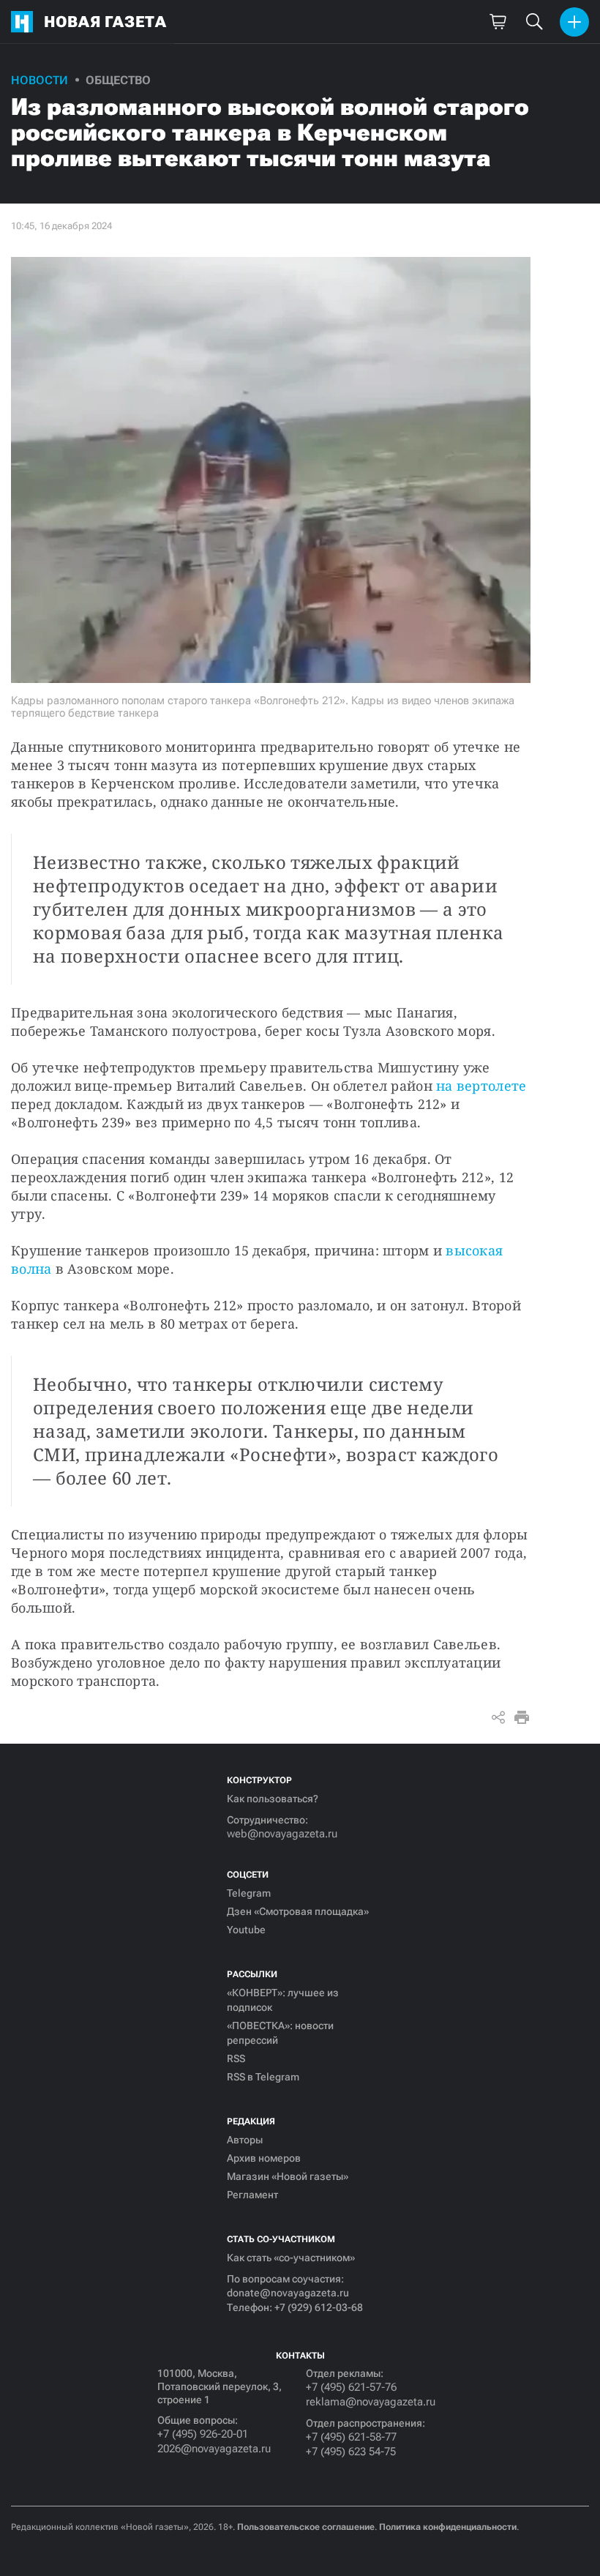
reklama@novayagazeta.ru (371, 2402)
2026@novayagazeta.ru (214, 2449)
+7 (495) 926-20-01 (203, 2434)
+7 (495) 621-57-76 (351, 2387)
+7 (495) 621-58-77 (351, 2437)
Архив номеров (264, 2158)
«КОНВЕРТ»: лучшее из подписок (283, 2000)
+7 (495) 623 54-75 (351, 2452)
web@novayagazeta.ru (282, 1834)
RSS (236, 2058)
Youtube (246, 1930)
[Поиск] (534, 22)
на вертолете (481, 1086)
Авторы (245, 2140)
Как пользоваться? (273, 1799)
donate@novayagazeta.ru (288, 2293)
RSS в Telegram (263, 2077)
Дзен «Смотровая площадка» (298, 1911)
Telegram (249, 1893)
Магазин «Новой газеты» (288, 2176)
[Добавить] (574, 22)
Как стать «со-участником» (291, 2258)
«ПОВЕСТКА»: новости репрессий (280, 2033)
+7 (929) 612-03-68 (319, 2307)
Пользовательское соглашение (306, 2527)
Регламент (252, 2195)
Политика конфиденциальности (448, 2527)
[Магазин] (498, 22)
